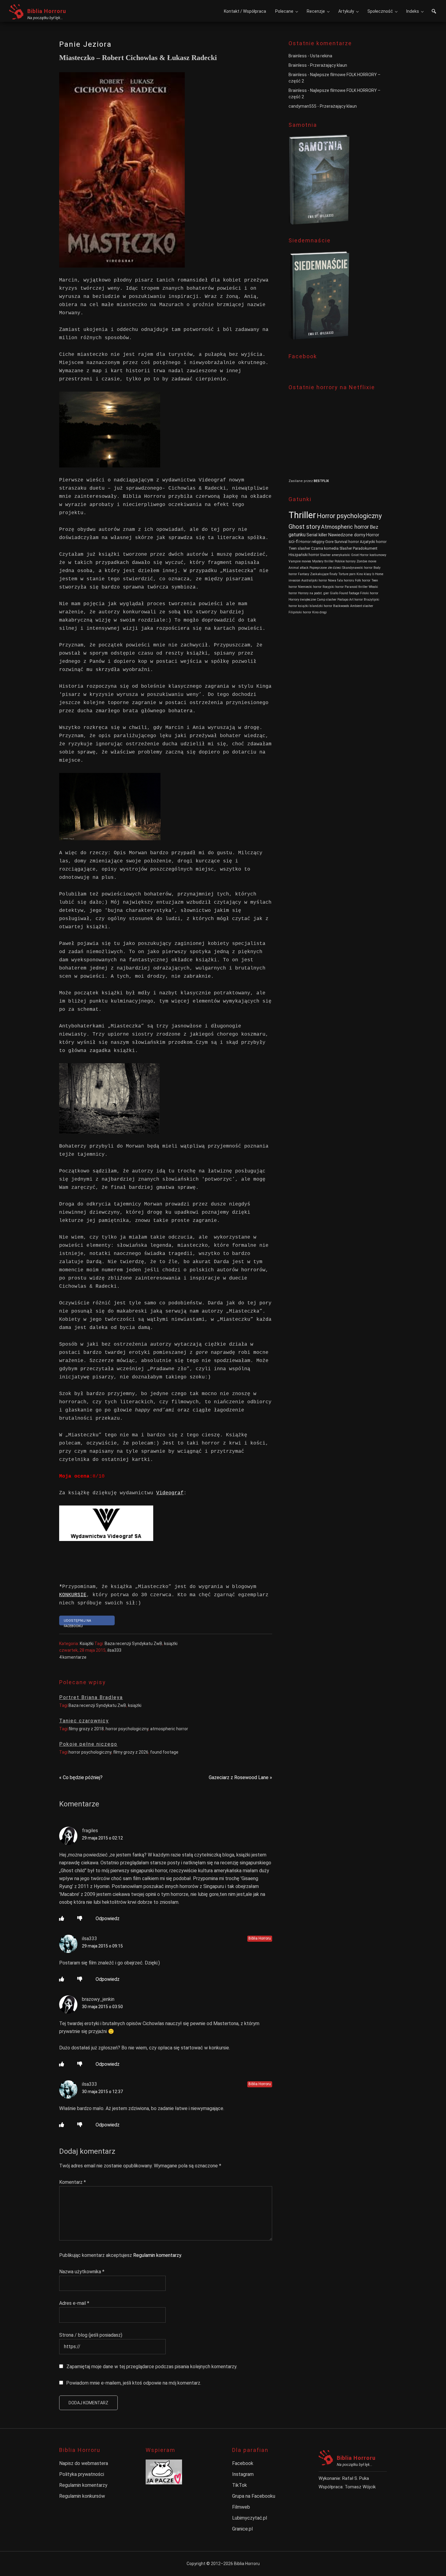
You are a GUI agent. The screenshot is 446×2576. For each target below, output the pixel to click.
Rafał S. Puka (356, 2478)
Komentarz (73, 2182)
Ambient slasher (362, 606)
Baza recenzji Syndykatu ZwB (133, 1644)
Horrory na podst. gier (313, 593)
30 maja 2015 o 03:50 (102, 2007)
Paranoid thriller (356, 587)
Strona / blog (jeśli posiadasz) (91, 2335)
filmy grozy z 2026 (131, 1752)
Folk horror (363, 580)
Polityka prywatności (82, 2474)
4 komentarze (73, 1657)
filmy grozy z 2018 (86, 1729)
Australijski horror (314, 580)
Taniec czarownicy (84, 1721)
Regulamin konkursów (82, 2496)
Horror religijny (312, 542)
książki (171, 1644)
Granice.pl (242, 2529)
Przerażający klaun (329, 65)
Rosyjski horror (333, 587)
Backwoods (341, 606)
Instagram (243, 2474)
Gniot (355, 555)
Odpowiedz (108, 1919)
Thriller (302, 515)
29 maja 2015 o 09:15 (102, 1946)
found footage (164, 1752)
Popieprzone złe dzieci (325, 568)
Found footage (349, 593)
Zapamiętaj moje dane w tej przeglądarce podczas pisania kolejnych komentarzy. (152, 2367)
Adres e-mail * (74, 2303)
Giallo (334, 593)
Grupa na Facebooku (254, 2496)
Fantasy (304, 574)
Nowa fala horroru (341, 580)
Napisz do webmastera (84, 2463)
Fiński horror (369, 593)
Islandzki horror (321, 606)
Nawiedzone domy (347, 535)
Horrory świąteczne (302, 600)
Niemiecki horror (310, 587)
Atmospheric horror (345, 527)
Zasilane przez (301, 481)
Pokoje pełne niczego (88, 1744)
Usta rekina (321, 56)
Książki (87, 1644)
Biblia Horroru (47, 11)
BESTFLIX (321, 481)
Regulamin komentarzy (157, 2255)
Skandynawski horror (357, 568)
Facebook (243, 2463)
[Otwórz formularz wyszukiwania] (434, 12)
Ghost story (304, 527)
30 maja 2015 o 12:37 (102, 2092)
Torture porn (347, 574)
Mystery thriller (323, 561)
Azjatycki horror (373, 542)
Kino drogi (319, 612)
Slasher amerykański (335, 555)
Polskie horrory (345, 561)
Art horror (356, 600)
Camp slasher (327, 600)
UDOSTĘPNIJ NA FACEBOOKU (77, 1622)
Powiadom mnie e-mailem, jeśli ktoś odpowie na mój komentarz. (134, 2383)
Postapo (343, 600)
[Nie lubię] (80, 1919)
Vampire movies (300, 561)
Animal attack (299, 568)
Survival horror (347, 542)
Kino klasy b (365, 574)
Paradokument (365, 548)
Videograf (170, 1493)
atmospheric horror (169, 1729)
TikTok (240, 2485)
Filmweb (241, 2507)
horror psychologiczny (127, 1729)
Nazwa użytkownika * (82, 2272)
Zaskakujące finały (324, 574)
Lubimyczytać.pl (250, 2518)
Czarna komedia (325, 548)
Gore (329, 542)
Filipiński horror (300, 612)
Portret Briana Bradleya (91, 1697)
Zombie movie (366, 561)
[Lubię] (62, 1919)
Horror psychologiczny (349, 516)
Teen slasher (299, 548)
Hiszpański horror (304, 555)
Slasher (346, 548)
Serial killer (317, 535)
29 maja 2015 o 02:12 (102, 1838)
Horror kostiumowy (373, 555)
